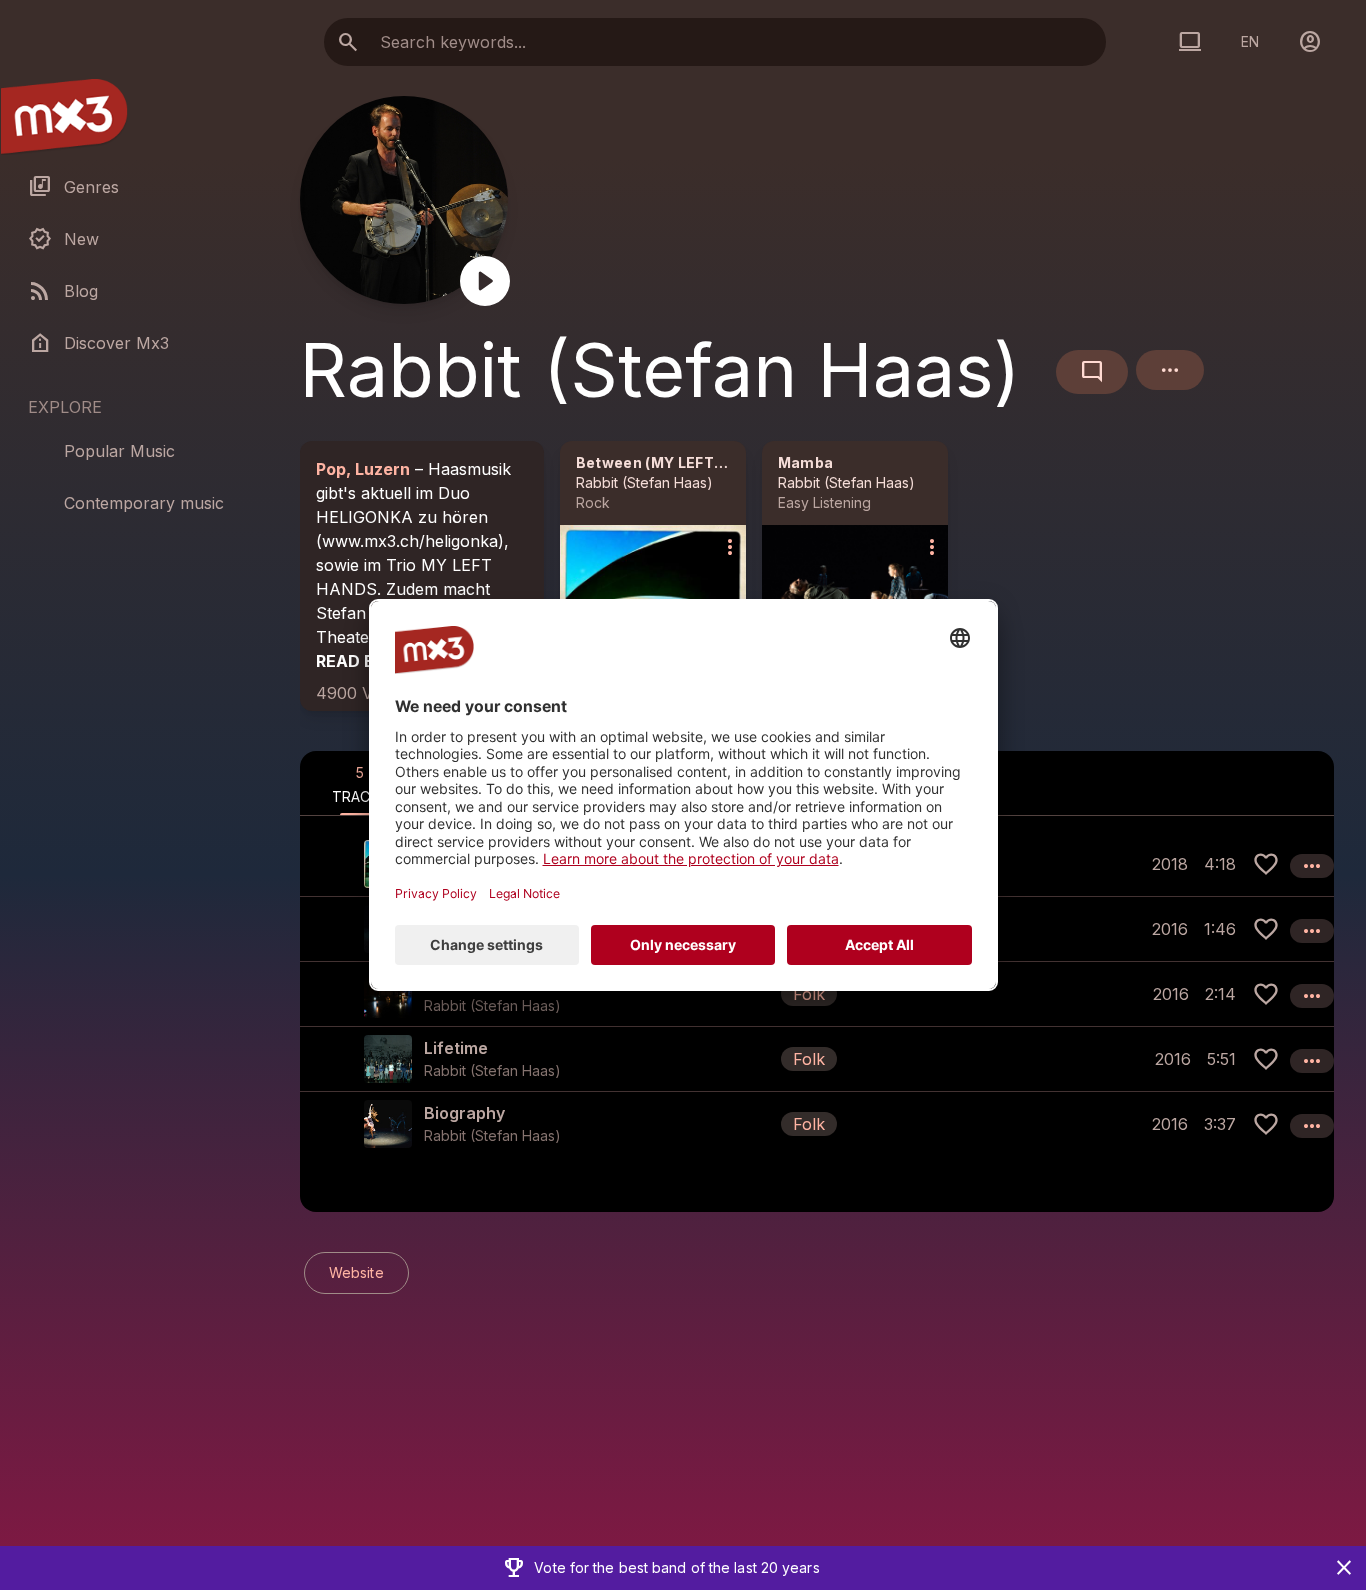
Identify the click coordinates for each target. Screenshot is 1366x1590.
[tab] (360, 783)
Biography (464, 1113)
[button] (817, 993)
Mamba (806, 462)
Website (356, 1272)
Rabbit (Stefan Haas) (644, 482)
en (1250, 41)
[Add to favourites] (1266, 864)
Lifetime (456, 1048)
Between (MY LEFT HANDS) (677, 462)
